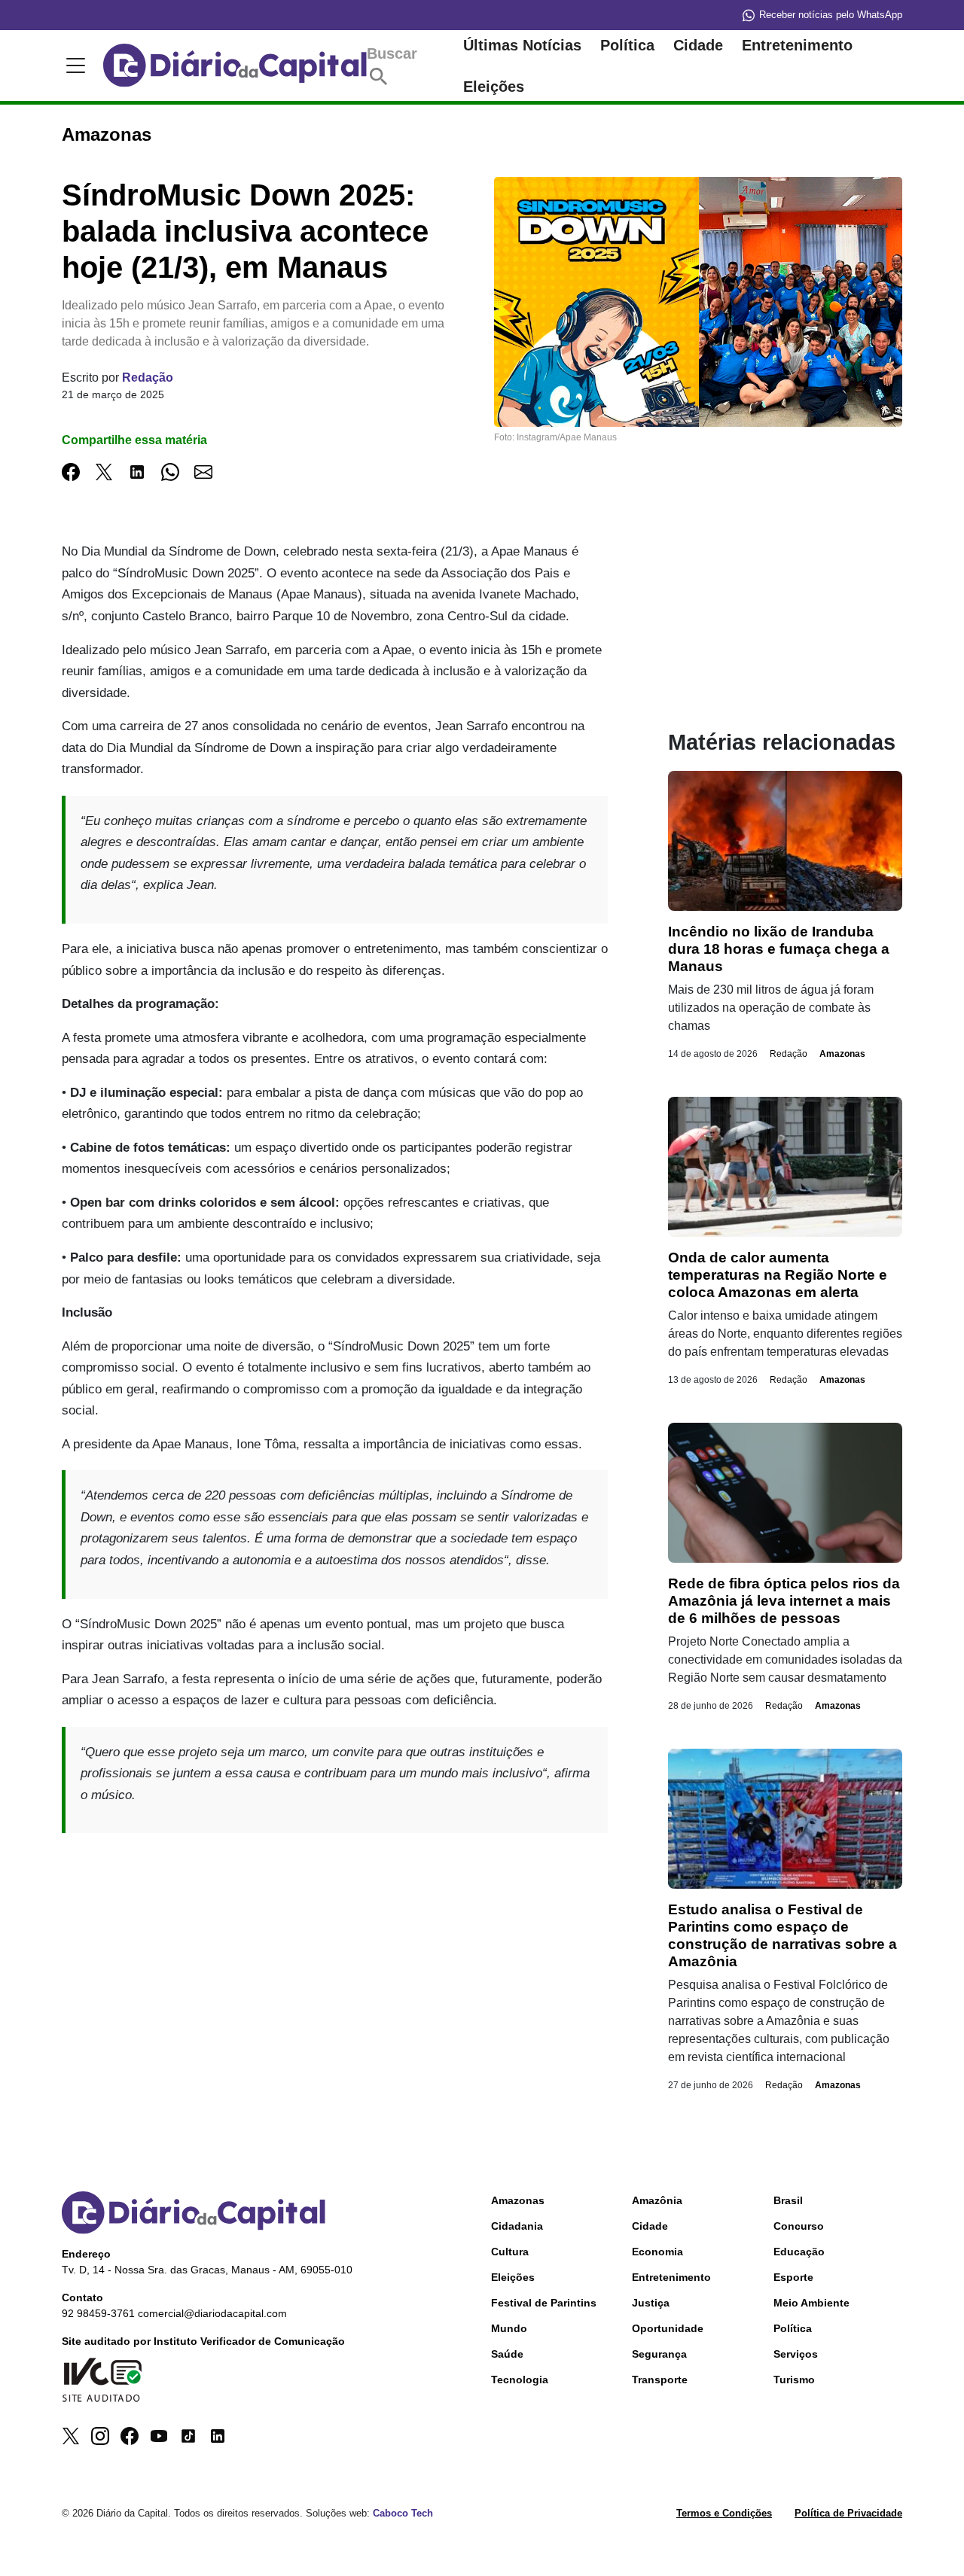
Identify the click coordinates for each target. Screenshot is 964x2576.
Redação (148, 378)
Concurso (799, 2226)
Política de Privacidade (848, 2513)
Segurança (659, 2354)
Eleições (494, 87)
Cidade (698, 45)
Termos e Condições (724, 2513)
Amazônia (657, 2200)
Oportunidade (668, 2328)
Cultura (510, 2252)
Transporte (660, 2380)
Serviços (796, 2354)
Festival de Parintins (544, 2303)
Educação (799, 2252)
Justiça (651, 2303)
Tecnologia (520, 2380)
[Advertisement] (335, 1953)
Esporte (793, 2277)
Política (627, 45)
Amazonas (842, 1054)
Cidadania (517, 2226)
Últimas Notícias (522, 45)
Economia (657, 2252)
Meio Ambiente (811, 2303)
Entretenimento (797, 45)
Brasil (788, 2200)
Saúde (507, 2354)
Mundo (509, 2328)
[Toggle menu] (73, 65)
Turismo (794, 2380)
